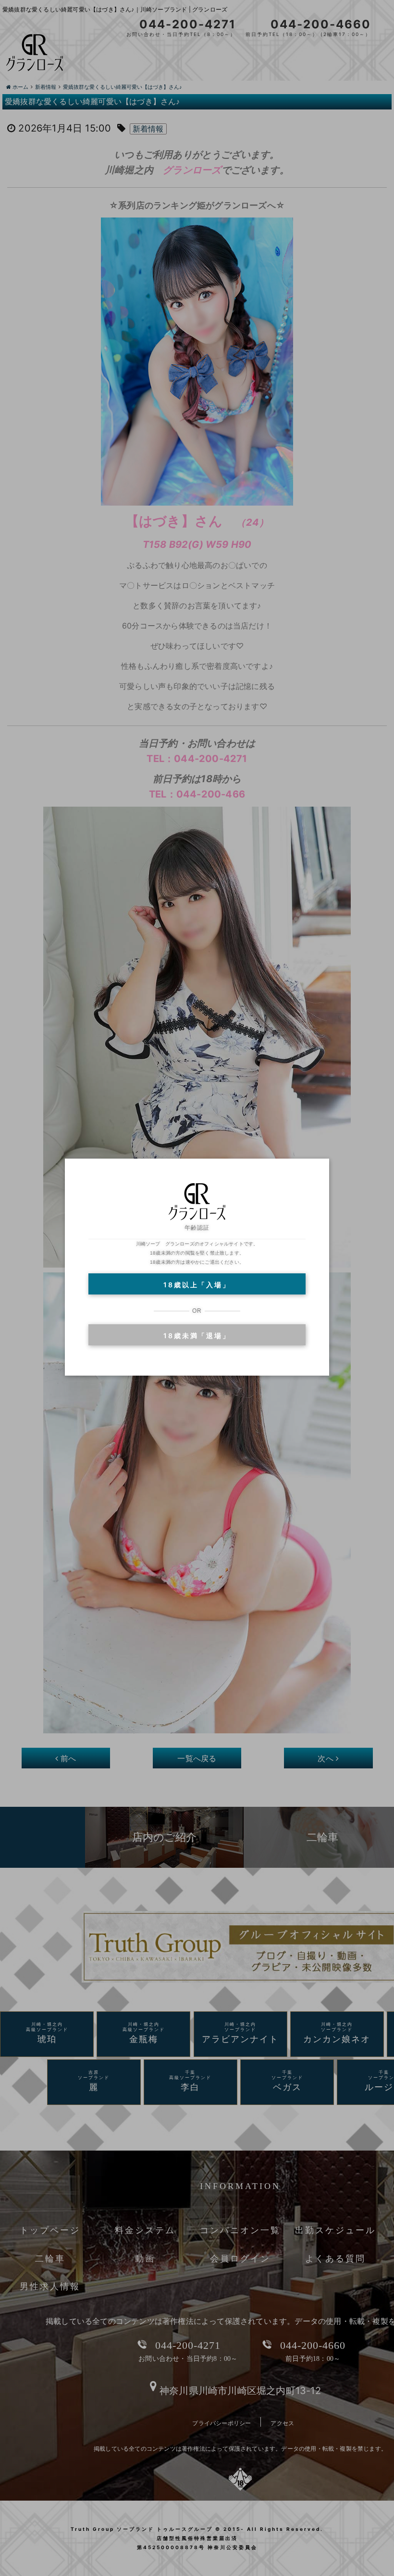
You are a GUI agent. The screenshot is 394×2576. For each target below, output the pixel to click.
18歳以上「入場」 (197, 1285)
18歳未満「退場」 (197, 1336)
